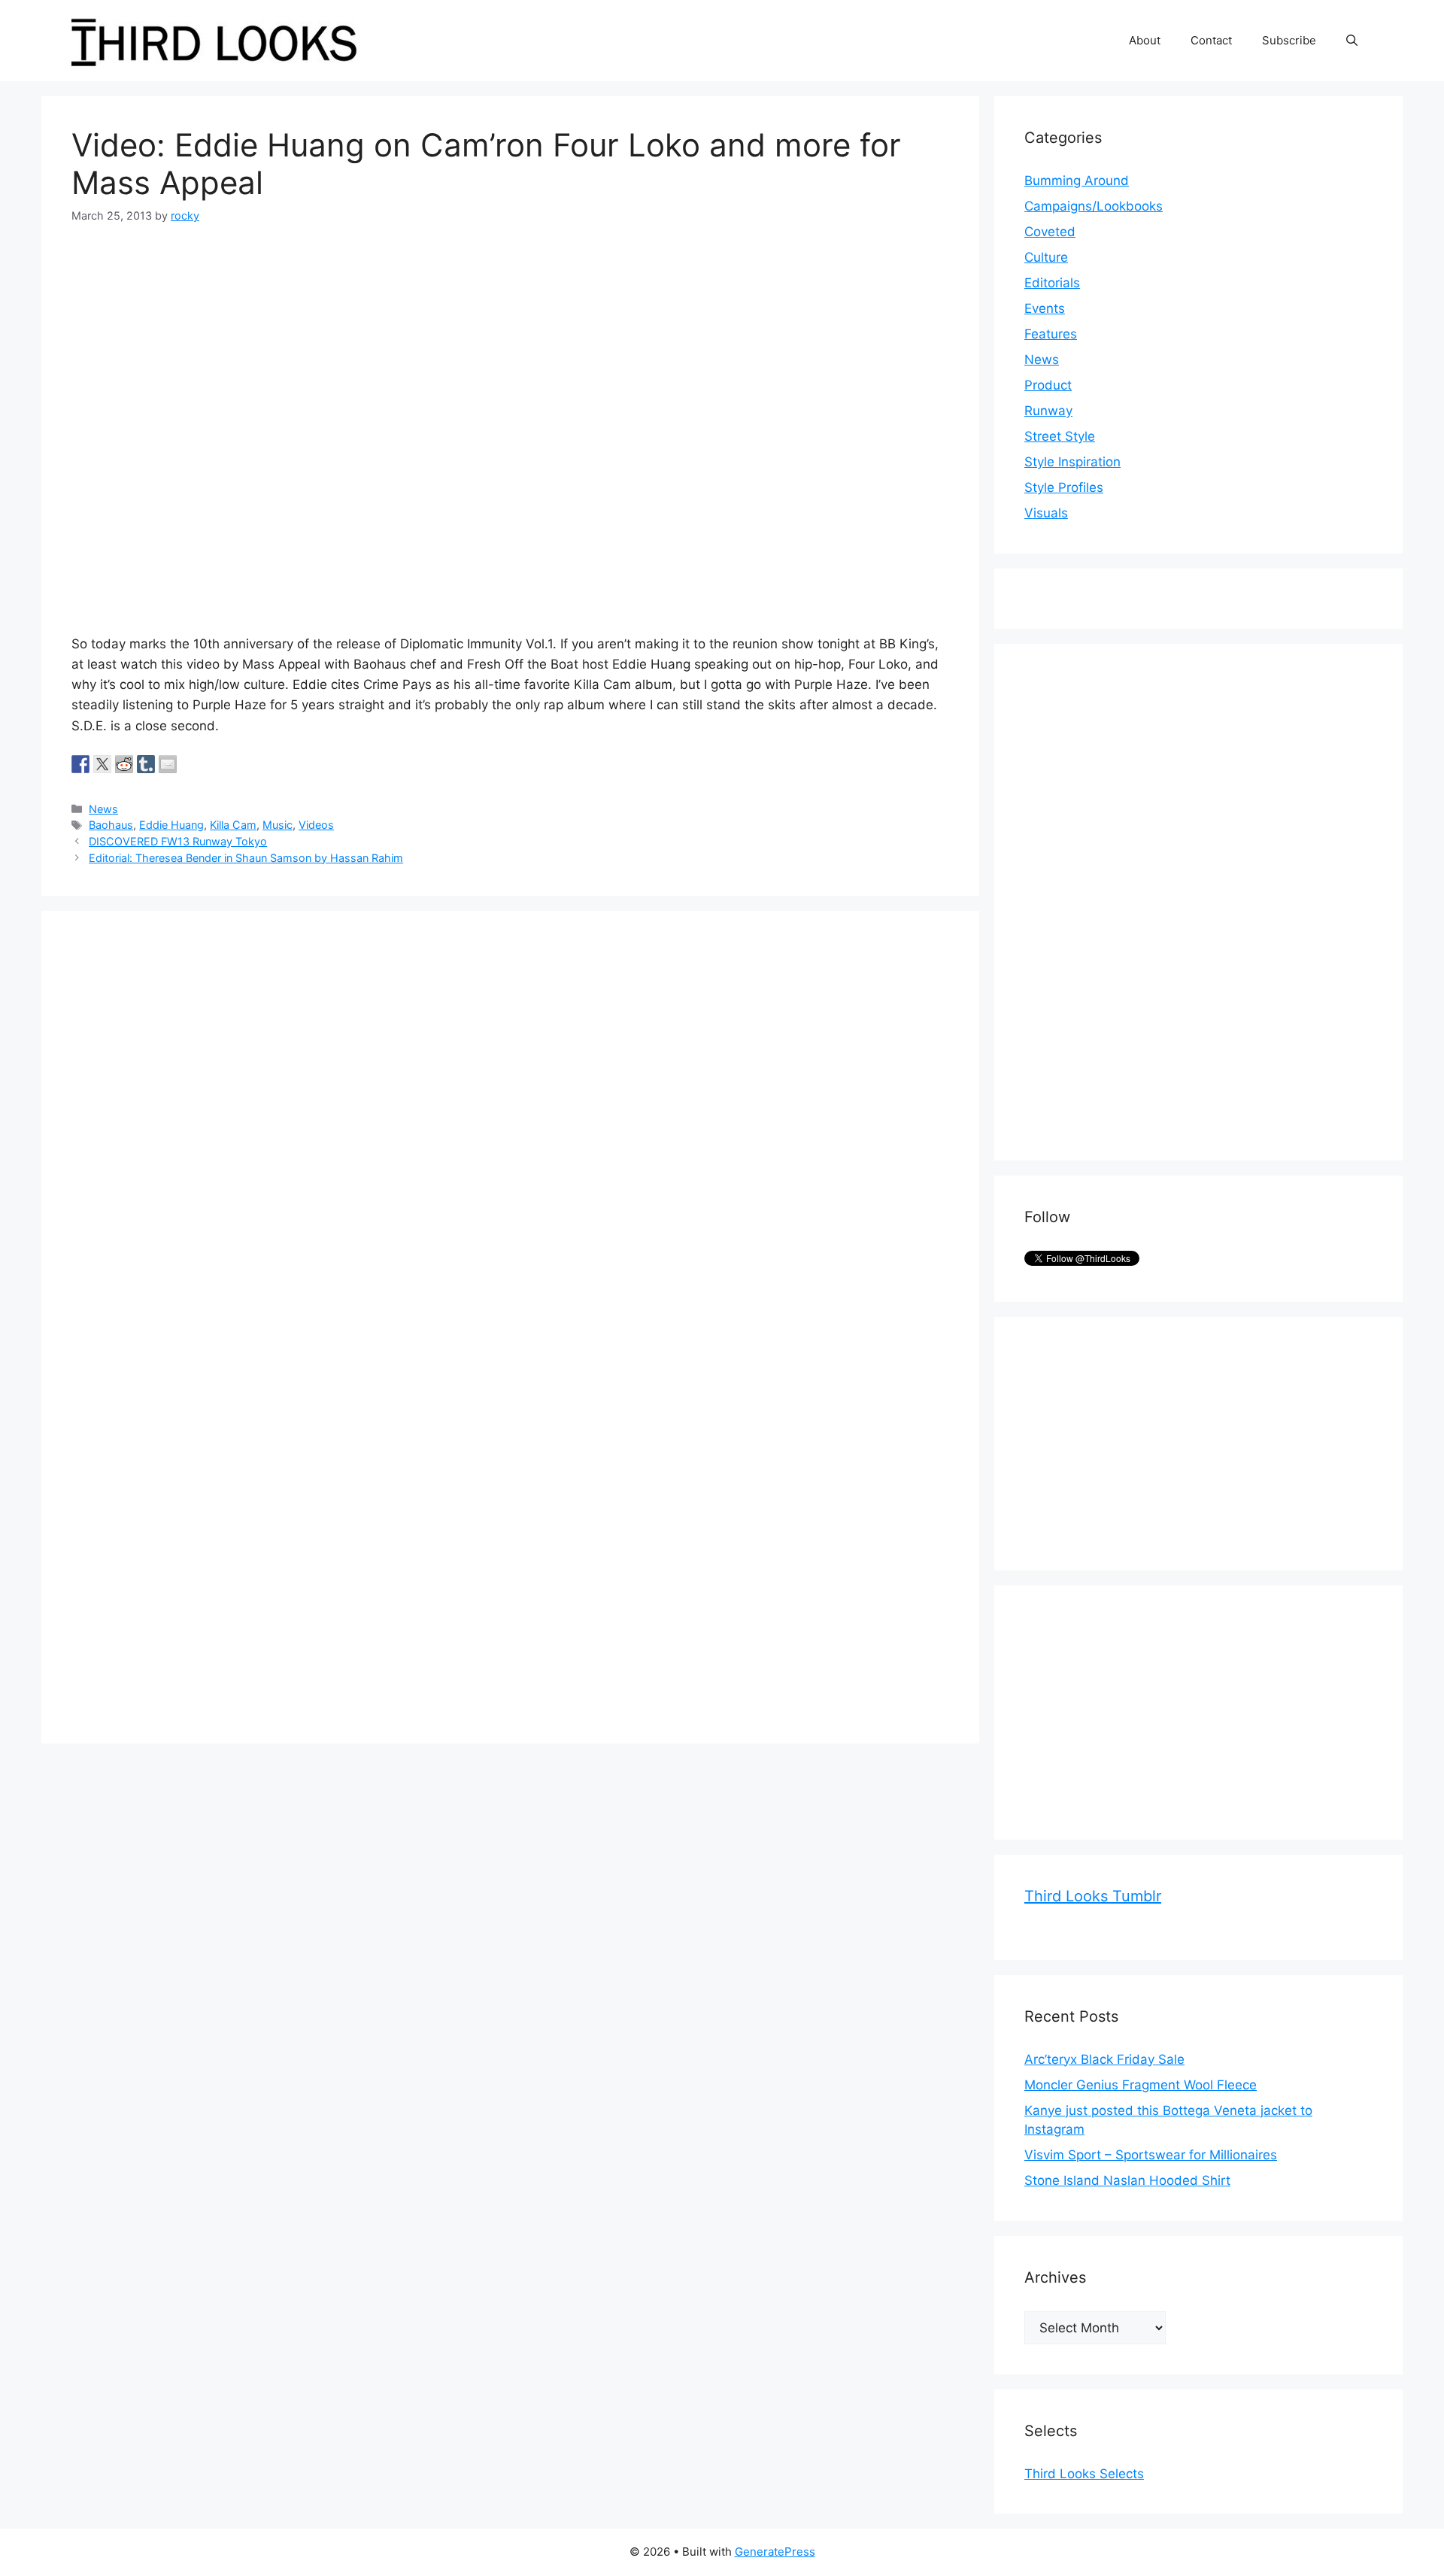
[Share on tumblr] (146, 764)
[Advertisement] (1137, 900)
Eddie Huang (171, 825)
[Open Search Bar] (1352, 41)
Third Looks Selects (1084, 2474)
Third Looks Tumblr (1093, 1896)
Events (1045, 308)
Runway (1048, 411)
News (103, 809)
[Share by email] (168, 764)
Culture (1046, 257)
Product (1048, 385)
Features (1051, 334)
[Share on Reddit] (124, 764)
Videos (316, 825)
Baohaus (111, 825)
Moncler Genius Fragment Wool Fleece (1141, 2085)
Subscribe (1289, 40)
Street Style (1060, 436)
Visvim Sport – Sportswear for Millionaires (1151, 2155)
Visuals (1046, 513)
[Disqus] (510, 1129)
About (1145, 40)
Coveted (1050, 232)
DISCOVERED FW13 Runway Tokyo (178, 841)
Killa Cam (233, 825)
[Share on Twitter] (102, 764)
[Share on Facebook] (80, 764)
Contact (1211, 40)
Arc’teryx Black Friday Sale (1104, 2059)
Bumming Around (1077, 181)
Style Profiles (1064, 487)
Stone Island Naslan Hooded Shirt (1127, 2180)
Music (278, 825)
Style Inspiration (1072, 462)
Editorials (1052, 283)
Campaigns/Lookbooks (1094, 206)
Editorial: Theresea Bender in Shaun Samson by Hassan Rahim (246, 858)
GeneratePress (775, 2552)
